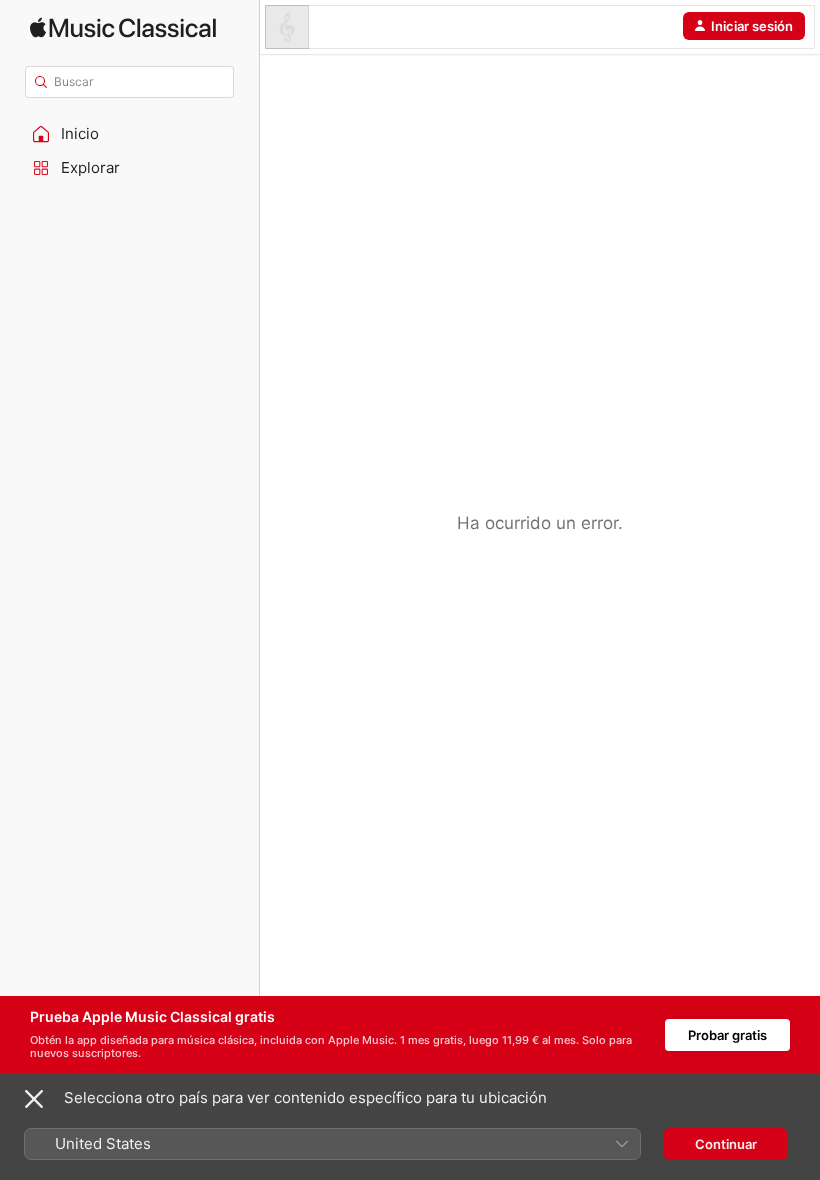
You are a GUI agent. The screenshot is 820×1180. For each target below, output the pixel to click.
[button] (130, 134)
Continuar (726, 1144)
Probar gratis (727, 1035)
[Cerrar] (34, 1099)
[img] (123, 27)
